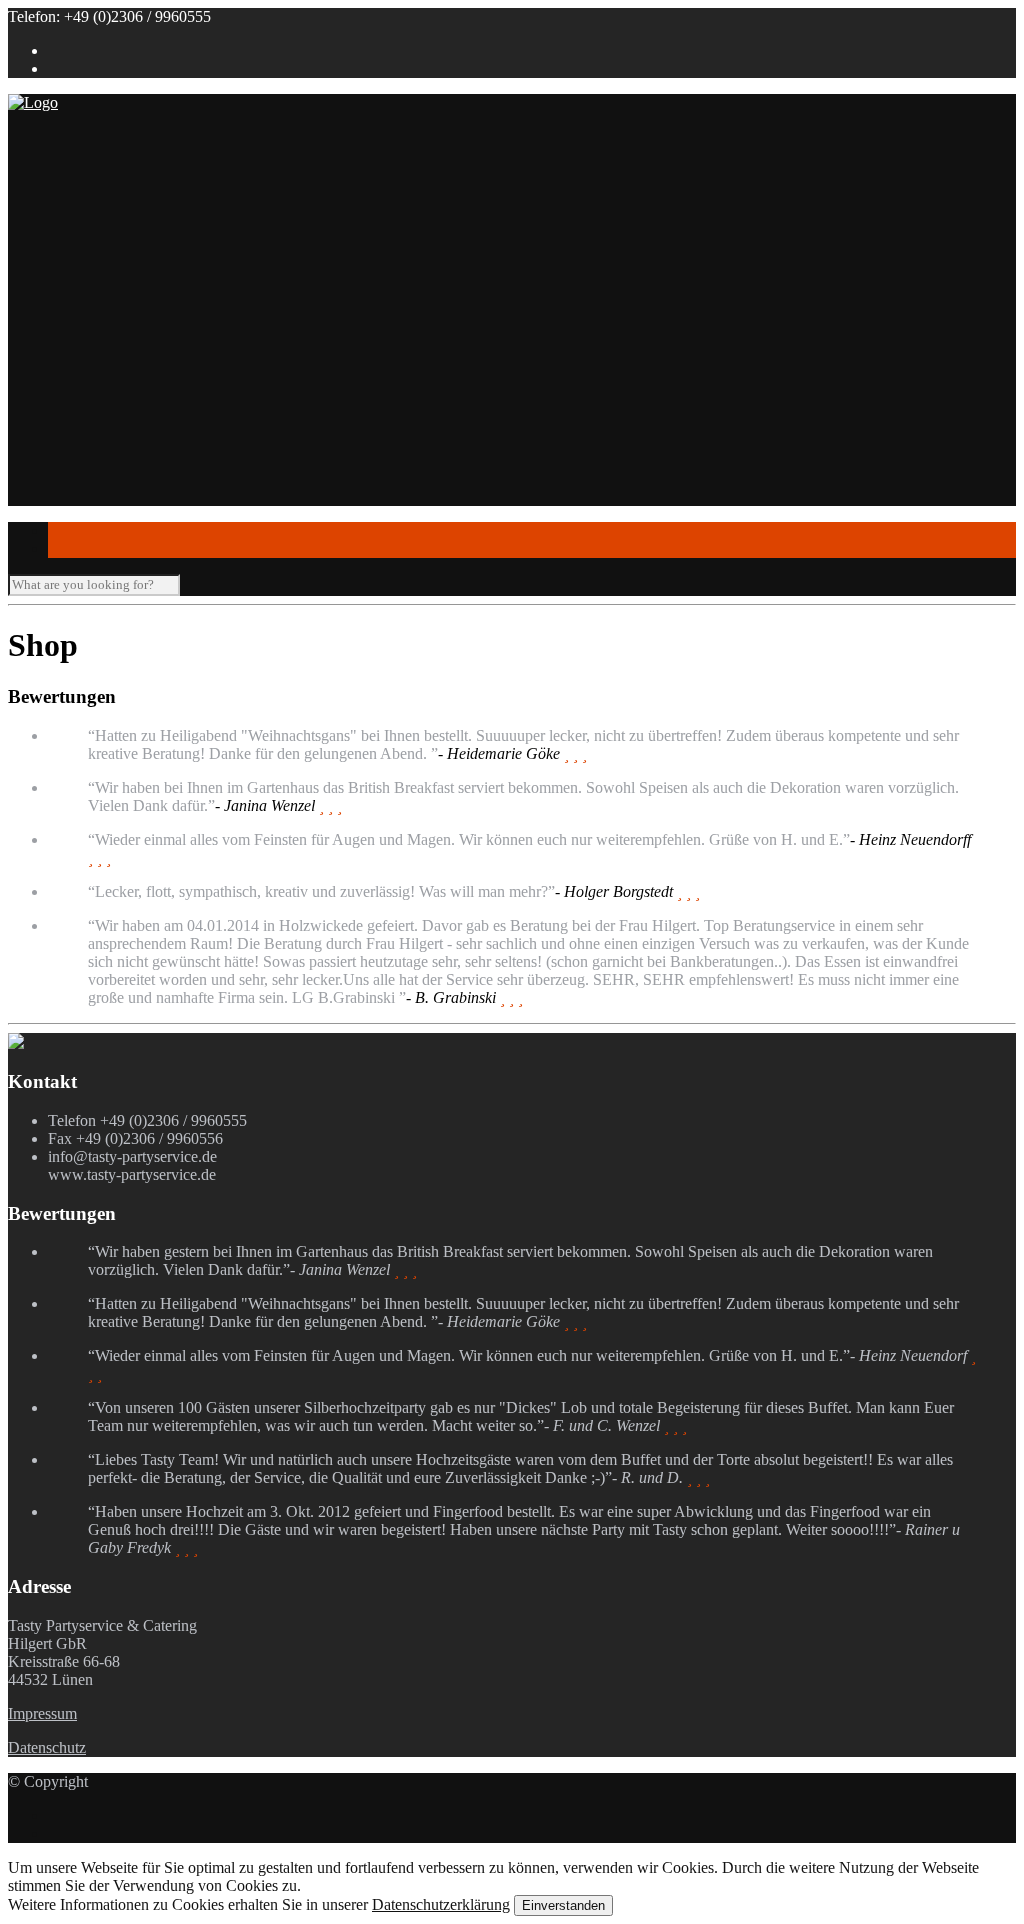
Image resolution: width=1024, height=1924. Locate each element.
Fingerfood (123, 346)
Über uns (77, 184)
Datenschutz (47, 1747)
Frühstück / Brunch (189, 310)
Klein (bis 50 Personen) (162, 418)
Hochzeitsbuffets (181, 274)
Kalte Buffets (170, 328)
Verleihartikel (130, 472)
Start (62, 166)
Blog (63, 508)
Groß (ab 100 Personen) (164, 436)
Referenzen (124, 202)
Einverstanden (563, 1905)
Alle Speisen (128, 364)
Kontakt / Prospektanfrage (130, 526)
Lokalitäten (83, 400)
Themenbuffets (175, 256)
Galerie (71, 490)
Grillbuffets (164, 292)
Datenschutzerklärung (441, 1904)
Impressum (42, 1713)
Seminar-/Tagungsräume (165, 454)
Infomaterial (86, 382)
